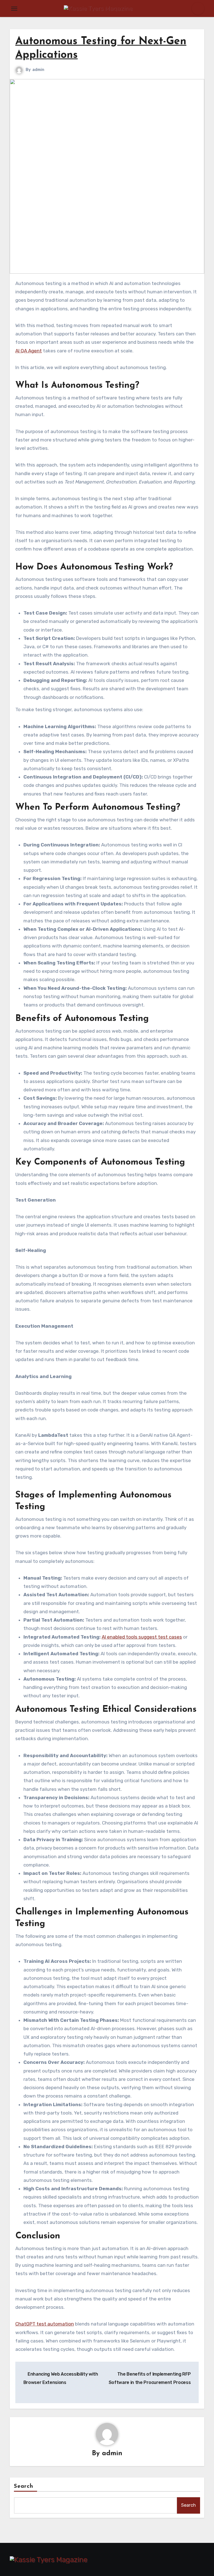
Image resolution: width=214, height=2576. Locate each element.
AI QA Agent (29, 351)
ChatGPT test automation (45, 2324)
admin (38, 70)
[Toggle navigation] (14, 9)
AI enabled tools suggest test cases (142, 1637)
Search (24, 2486)
